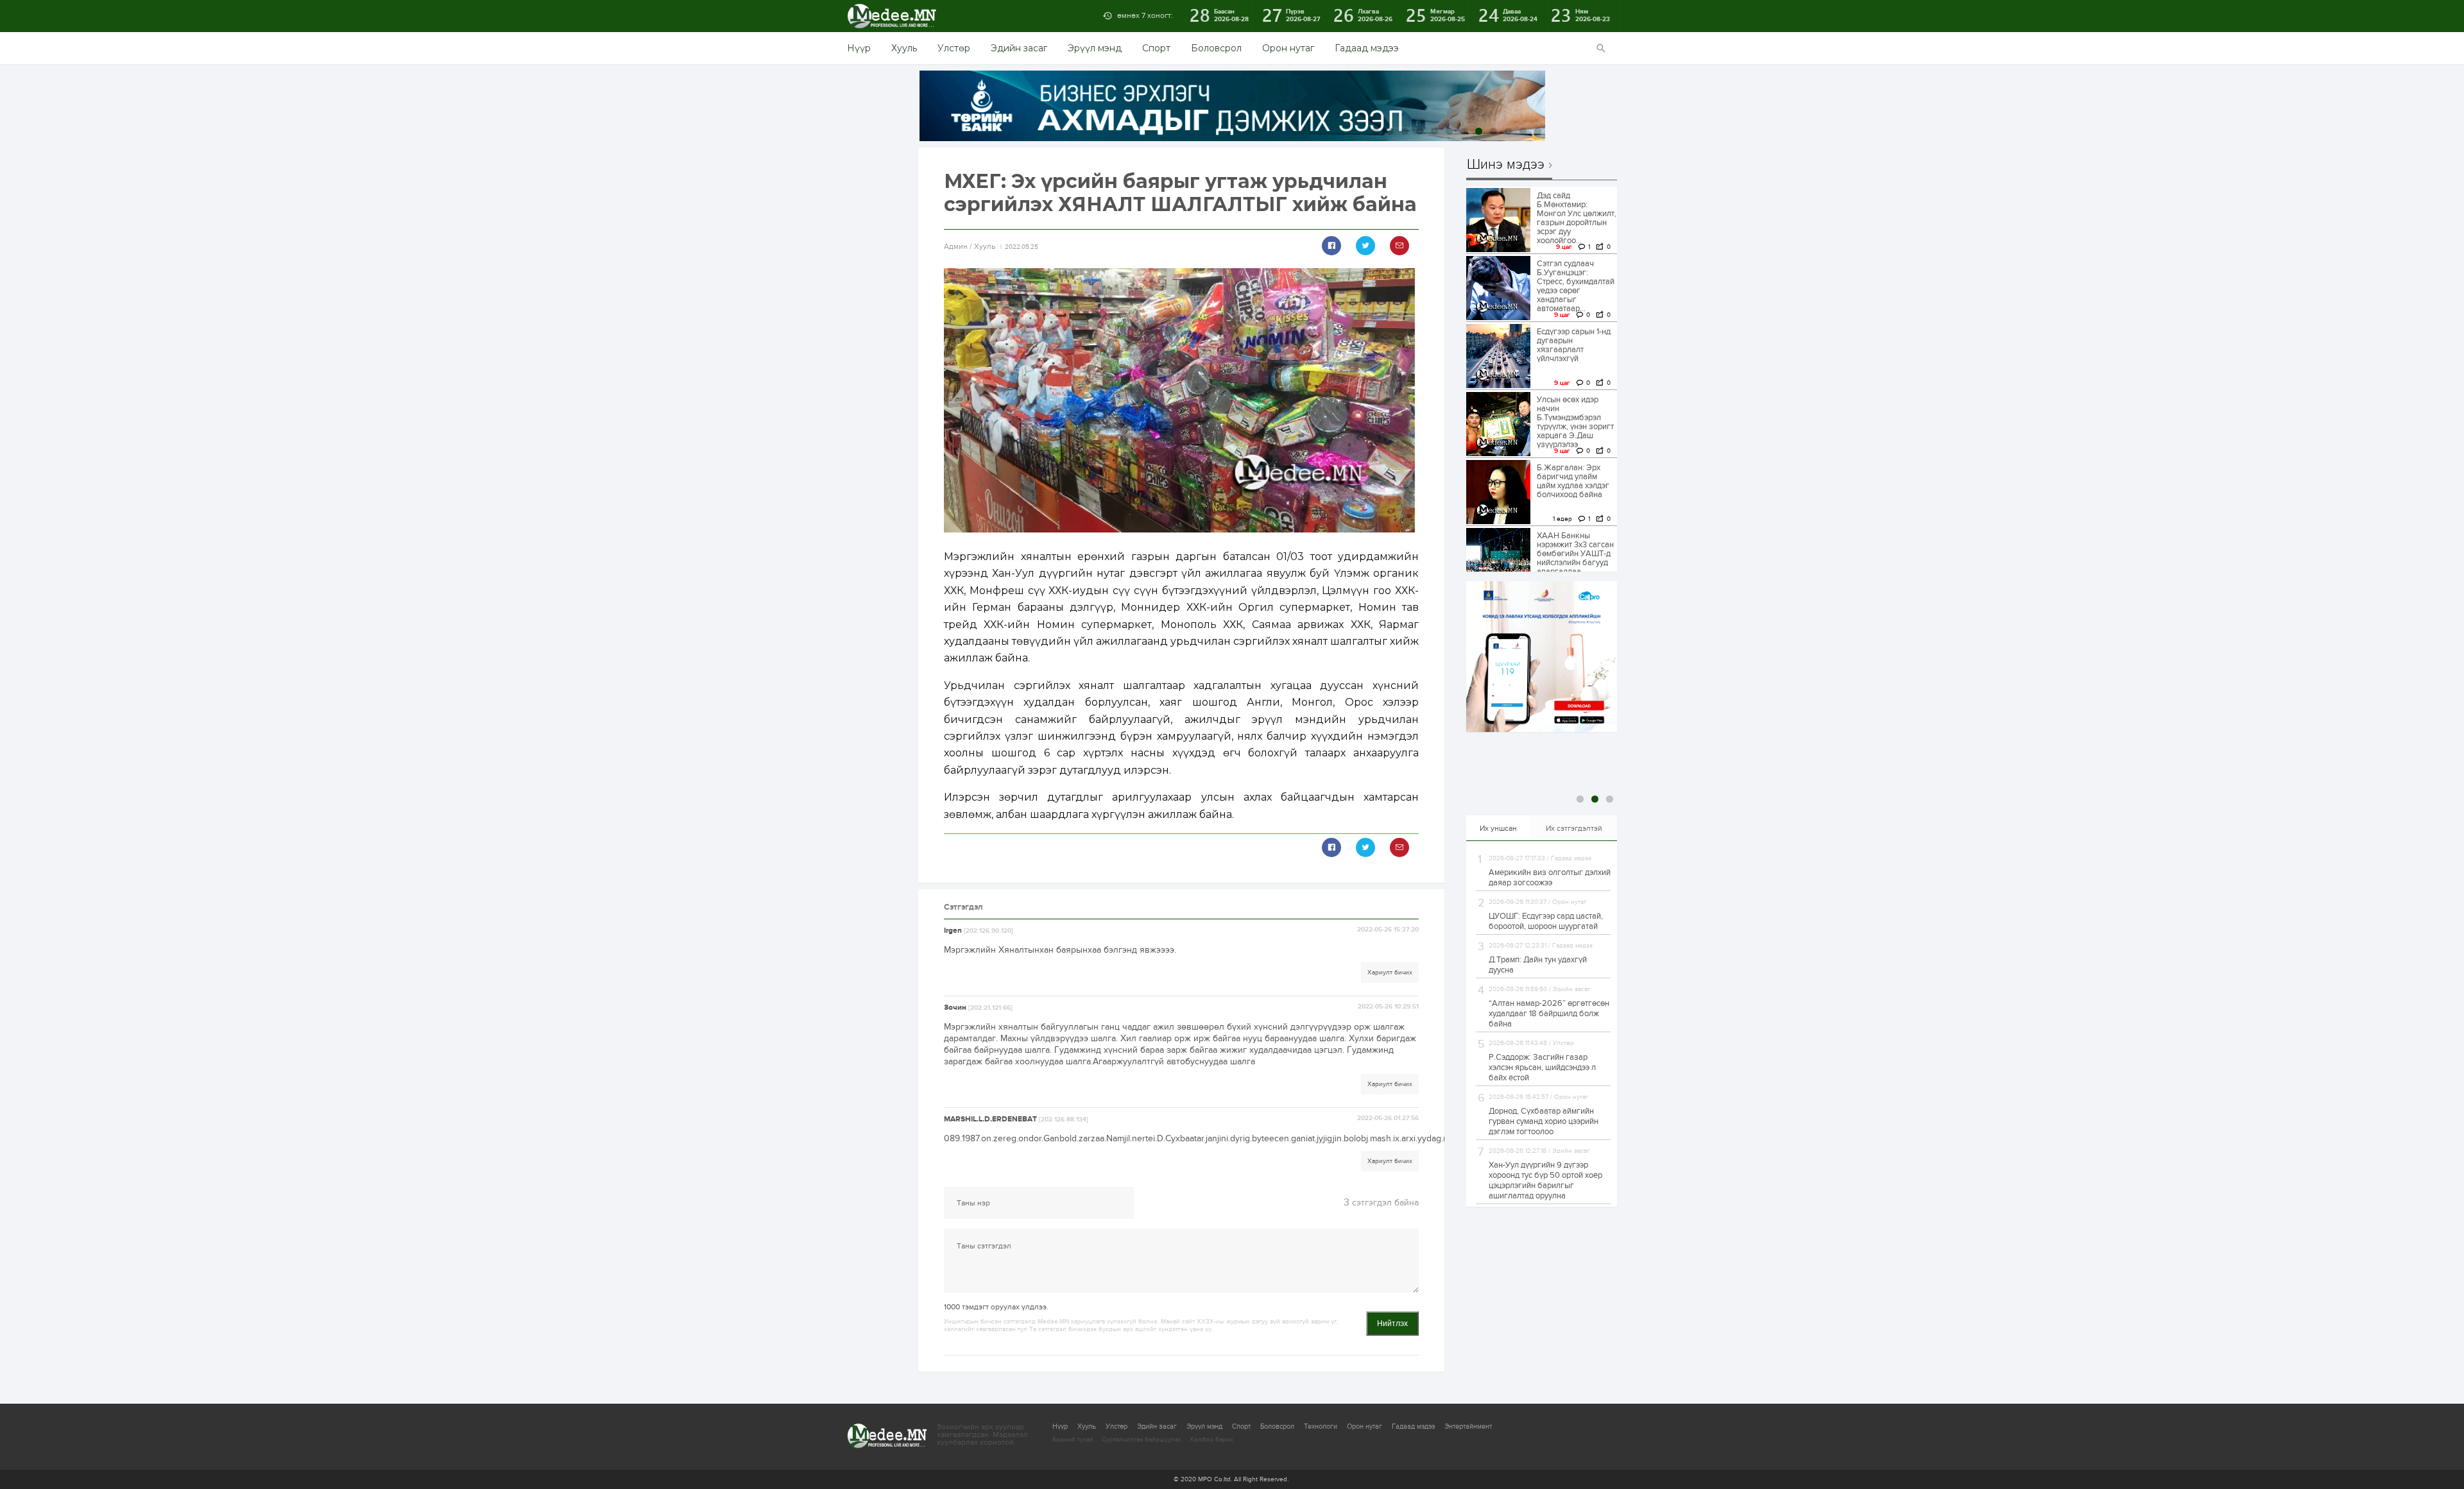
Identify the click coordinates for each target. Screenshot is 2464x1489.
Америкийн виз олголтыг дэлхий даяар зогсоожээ (1550, 878)
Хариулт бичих (1390, 973)
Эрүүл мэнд (1095, 48)
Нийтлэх (1392, 1323)
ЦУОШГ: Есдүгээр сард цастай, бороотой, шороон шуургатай (1546, 921)
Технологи (1321, 1426)
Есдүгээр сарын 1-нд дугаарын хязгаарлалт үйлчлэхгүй (1574, 345)
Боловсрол (1216, 48)
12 (1538, 131)
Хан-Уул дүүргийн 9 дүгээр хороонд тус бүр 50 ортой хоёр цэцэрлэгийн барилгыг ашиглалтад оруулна (1545, 1180)
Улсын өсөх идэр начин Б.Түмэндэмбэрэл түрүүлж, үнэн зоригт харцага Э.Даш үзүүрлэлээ (1575, 422)
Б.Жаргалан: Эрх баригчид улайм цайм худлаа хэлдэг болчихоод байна (1573, 481)
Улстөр (954, 48)
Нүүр (859, 48)
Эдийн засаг (1019, 48)
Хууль (904, 48)
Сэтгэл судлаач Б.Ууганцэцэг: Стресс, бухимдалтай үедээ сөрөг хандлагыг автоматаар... (1576, 286)
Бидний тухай (1073, 1440)
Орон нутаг (1288, 48)
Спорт (1156, 48)
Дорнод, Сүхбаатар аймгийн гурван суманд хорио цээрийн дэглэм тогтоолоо (1544, 1121)
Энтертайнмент (1468, 1426)
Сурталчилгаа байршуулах (1142, 1440)
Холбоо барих (1211, 1440)
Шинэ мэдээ (1506, 165)
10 (1508, 131)
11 (1523, 131)
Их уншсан (1498, 828)
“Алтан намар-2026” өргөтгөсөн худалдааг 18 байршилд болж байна (1549, 1014)
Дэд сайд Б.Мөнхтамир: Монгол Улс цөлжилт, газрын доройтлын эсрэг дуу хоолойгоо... (1577, 218)
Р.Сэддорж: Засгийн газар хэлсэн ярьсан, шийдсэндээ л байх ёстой (1542, 1068)
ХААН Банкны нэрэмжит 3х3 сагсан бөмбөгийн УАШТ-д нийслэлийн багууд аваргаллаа (1575, 554)
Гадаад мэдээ (1367, 48)
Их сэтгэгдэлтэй (1574, 828)
